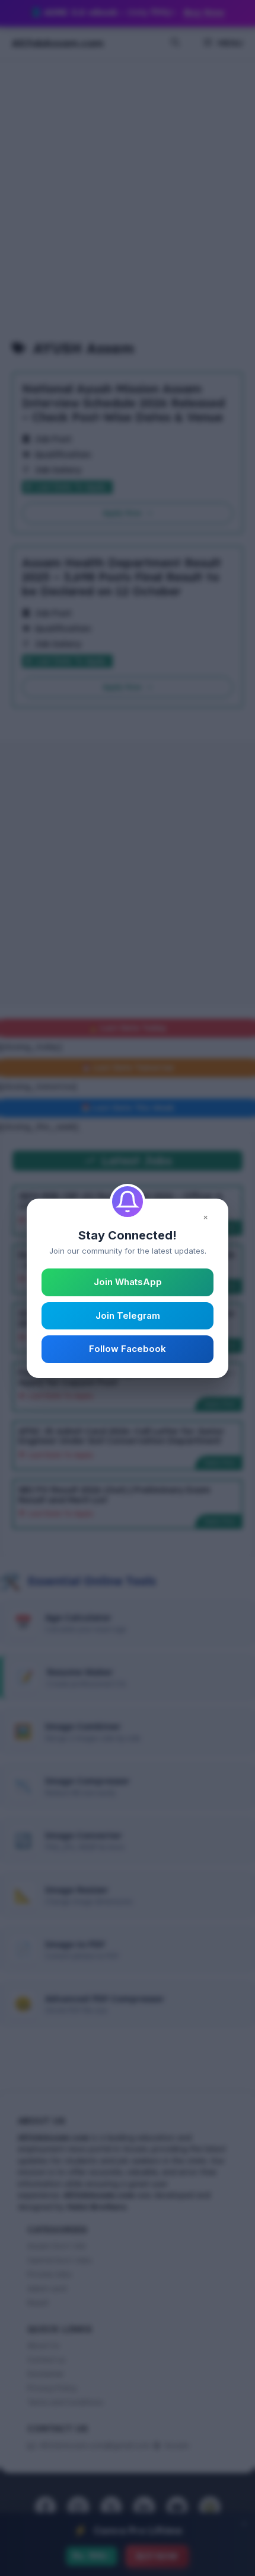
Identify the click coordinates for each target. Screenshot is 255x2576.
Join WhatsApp (128, 1282)
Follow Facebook (128, 1349)
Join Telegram (128, 1316)
